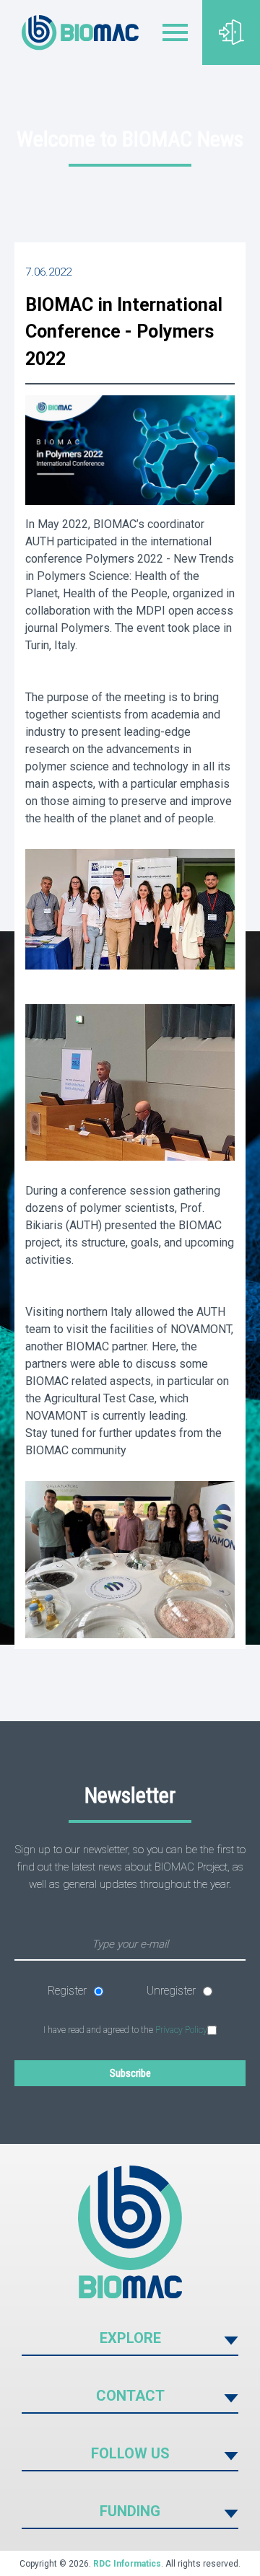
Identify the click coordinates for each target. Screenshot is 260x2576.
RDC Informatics (127, 2564)
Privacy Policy (181, 2030)
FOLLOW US (130, 2453)
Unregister (171, 1991)
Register (67, 1991)
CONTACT (130, 2396)
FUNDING (130, 2511)
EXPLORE (130, 2338)
